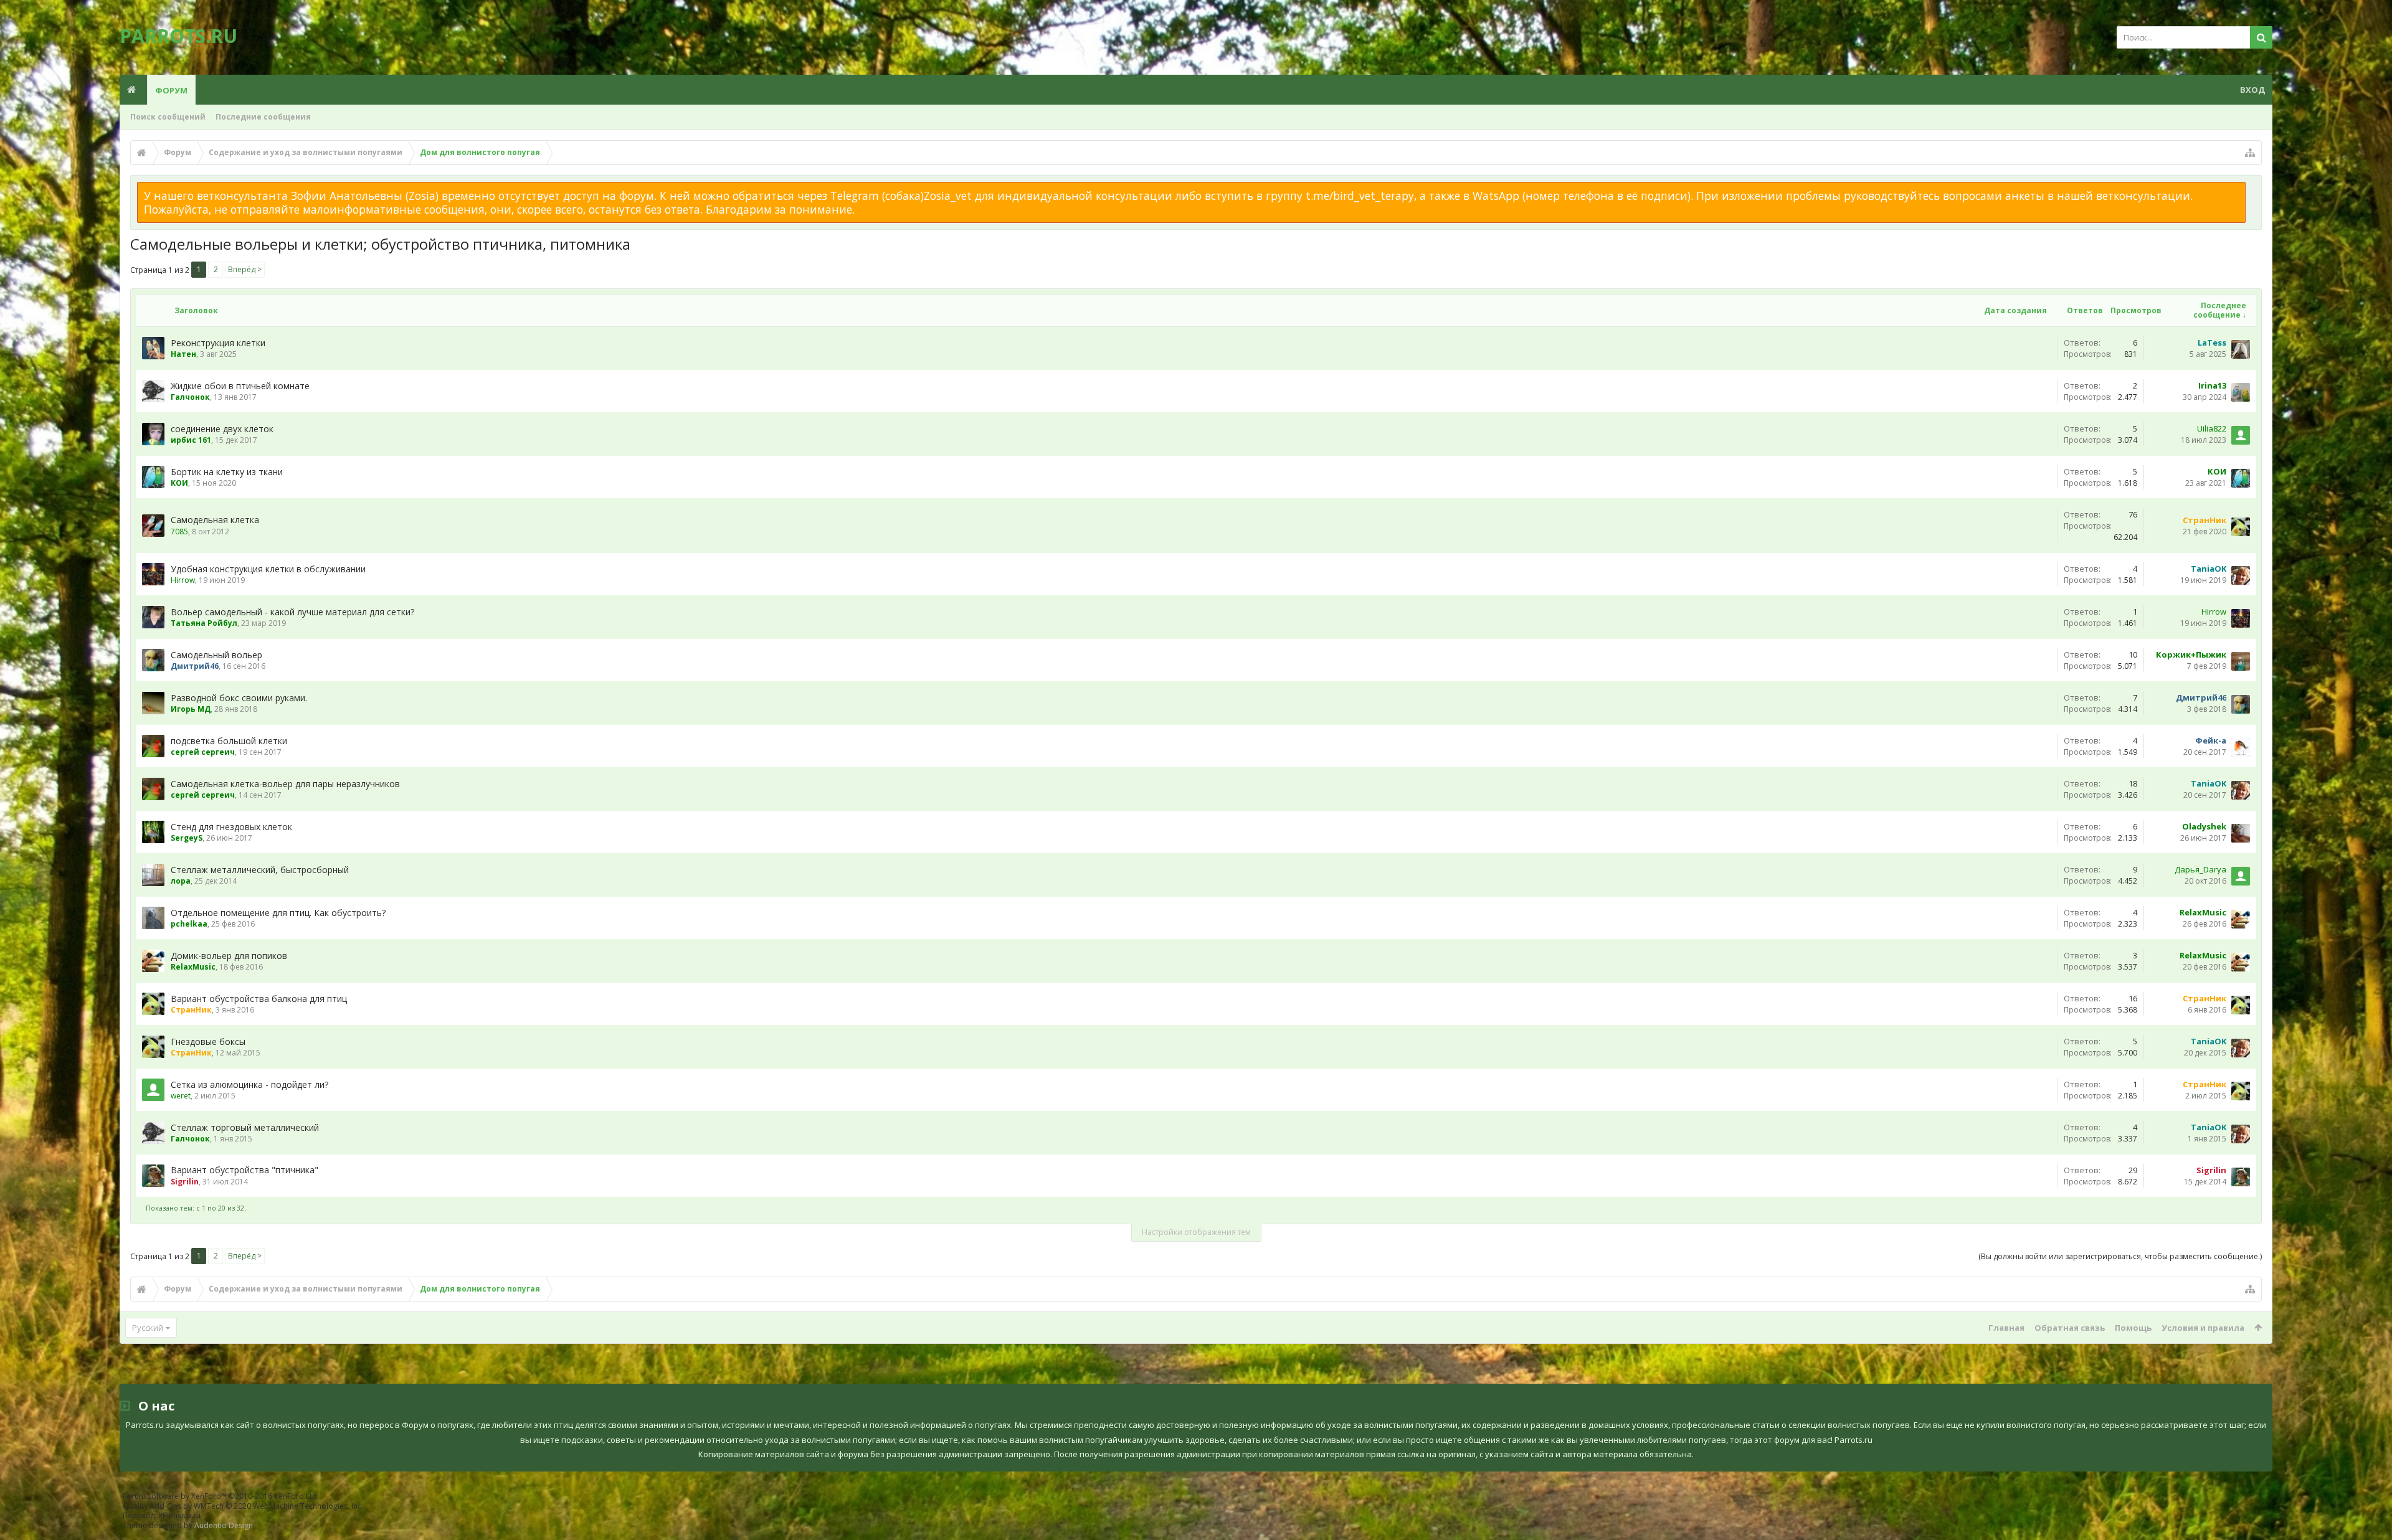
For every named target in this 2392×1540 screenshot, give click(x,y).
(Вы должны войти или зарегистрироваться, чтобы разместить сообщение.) (2120, 1256)
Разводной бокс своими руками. (239, 698)
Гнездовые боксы (208, 1042)
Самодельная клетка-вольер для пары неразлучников (285, 784)
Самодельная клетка (215, 520)
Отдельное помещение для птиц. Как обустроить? (278, 913)
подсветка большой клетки (229, 741)
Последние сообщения (263, 117)
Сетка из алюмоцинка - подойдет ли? (249, 1084)
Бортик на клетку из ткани (227, 472)
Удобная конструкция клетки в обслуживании (268, 569)
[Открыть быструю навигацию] (2250, 153)
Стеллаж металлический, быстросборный (260, 870)
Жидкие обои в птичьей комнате (240, 386)
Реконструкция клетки (218, 343)
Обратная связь (2070, 1328)
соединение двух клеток (222, 429)
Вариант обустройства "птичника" (244, 1170)
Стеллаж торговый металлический (245, 1127)
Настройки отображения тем (1196, 1232)
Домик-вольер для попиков (229, 956)
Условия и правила (2203, 1328)
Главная (2006, 1328)
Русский (148, 1328)
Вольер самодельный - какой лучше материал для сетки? (292, 612)
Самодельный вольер (216, 655)
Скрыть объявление (2253, 188)
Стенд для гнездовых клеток (231, 827)
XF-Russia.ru (179, 1515)
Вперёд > (245, 269)
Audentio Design (224, 1525)
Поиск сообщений (168, 117)
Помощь (2133, 1328)
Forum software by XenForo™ (221, 1496)
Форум (171, 90)
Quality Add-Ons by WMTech (243, 1506)
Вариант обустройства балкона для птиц (259, 999)
